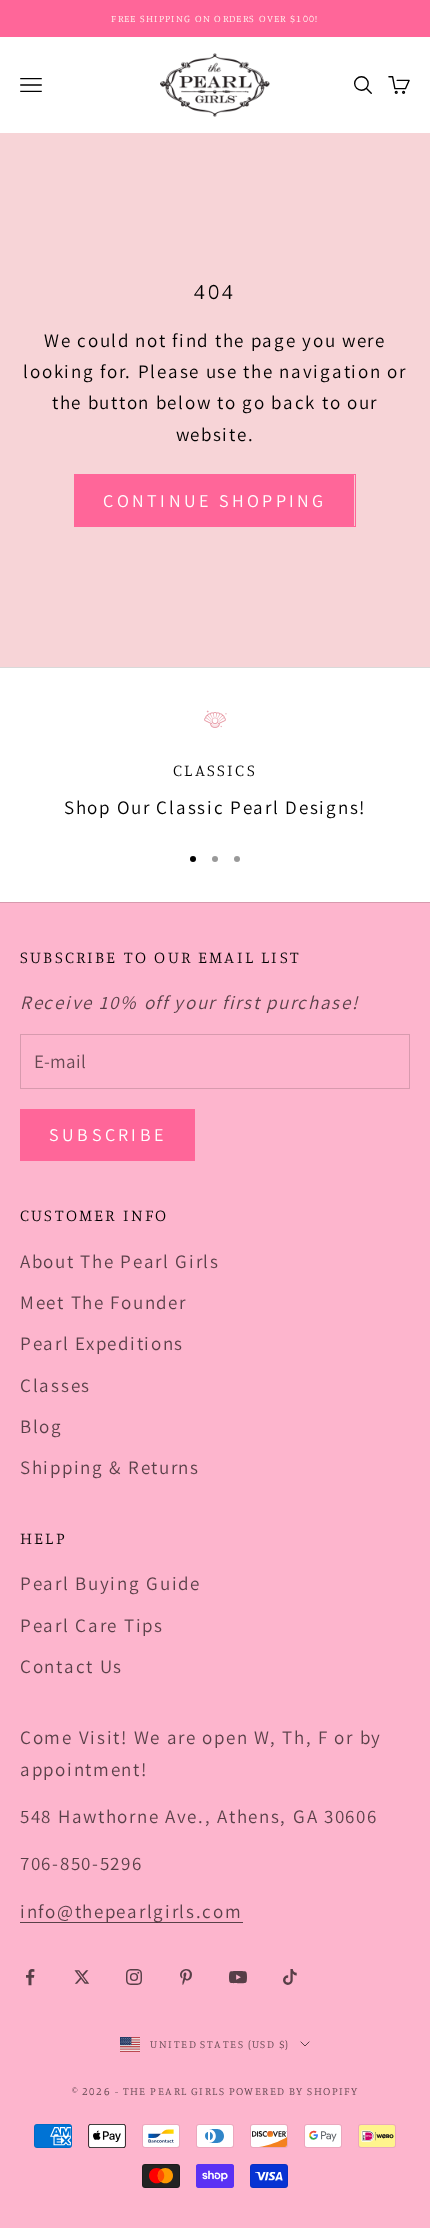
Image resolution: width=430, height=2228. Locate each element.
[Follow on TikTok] (290, 1977)
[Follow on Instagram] (134, 1977)
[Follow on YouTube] (238, 1977)
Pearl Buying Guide (110, 1583)
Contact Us (71, 1666)
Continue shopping (214, 500)
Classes (55, 1385)
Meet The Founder (103, 1302)
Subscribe (107, 1134)
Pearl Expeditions (102, 1343)
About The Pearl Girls (120, 1261)
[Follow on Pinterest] (186, 1977)
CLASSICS (214, 770)
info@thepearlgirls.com (131, 1911)
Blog (41, 1426)
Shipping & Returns (110, 1467)
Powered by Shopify (294, 2091)
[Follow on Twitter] (82, 1977)
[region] (215, 766)
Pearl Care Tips (92, 1625)
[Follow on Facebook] (30, 1977)
